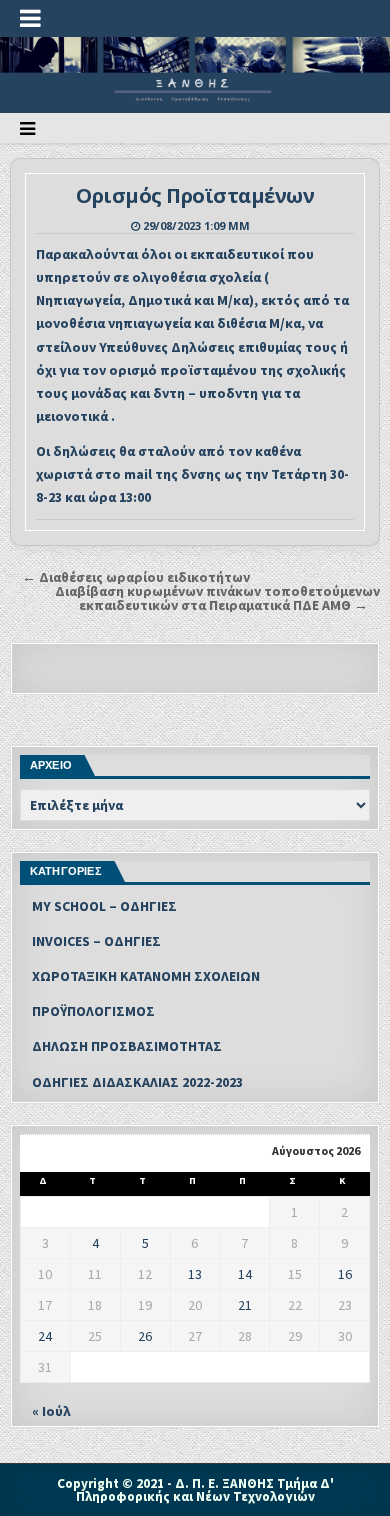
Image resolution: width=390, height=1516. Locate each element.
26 (145, 1336)
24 (45, 1336)
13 (195, 1274)
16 (345, 1274)
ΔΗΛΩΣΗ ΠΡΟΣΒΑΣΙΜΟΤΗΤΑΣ (127, 1046)
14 (245, 1274)
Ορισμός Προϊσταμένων (195, 195)
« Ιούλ (51, 1411)
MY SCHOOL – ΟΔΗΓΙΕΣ (104, 906)
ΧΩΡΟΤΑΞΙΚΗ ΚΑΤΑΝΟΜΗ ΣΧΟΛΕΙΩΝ (146, 976)
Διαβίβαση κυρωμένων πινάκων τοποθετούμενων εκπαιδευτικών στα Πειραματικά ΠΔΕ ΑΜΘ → (217, 598)
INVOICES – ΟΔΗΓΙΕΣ (96, 941)
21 (245, 1305)
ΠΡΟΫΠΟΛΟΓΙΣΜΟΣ (93, 1011)
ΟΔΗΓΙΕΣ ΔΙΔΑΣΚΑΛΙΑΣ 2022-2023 (137, 1082)
